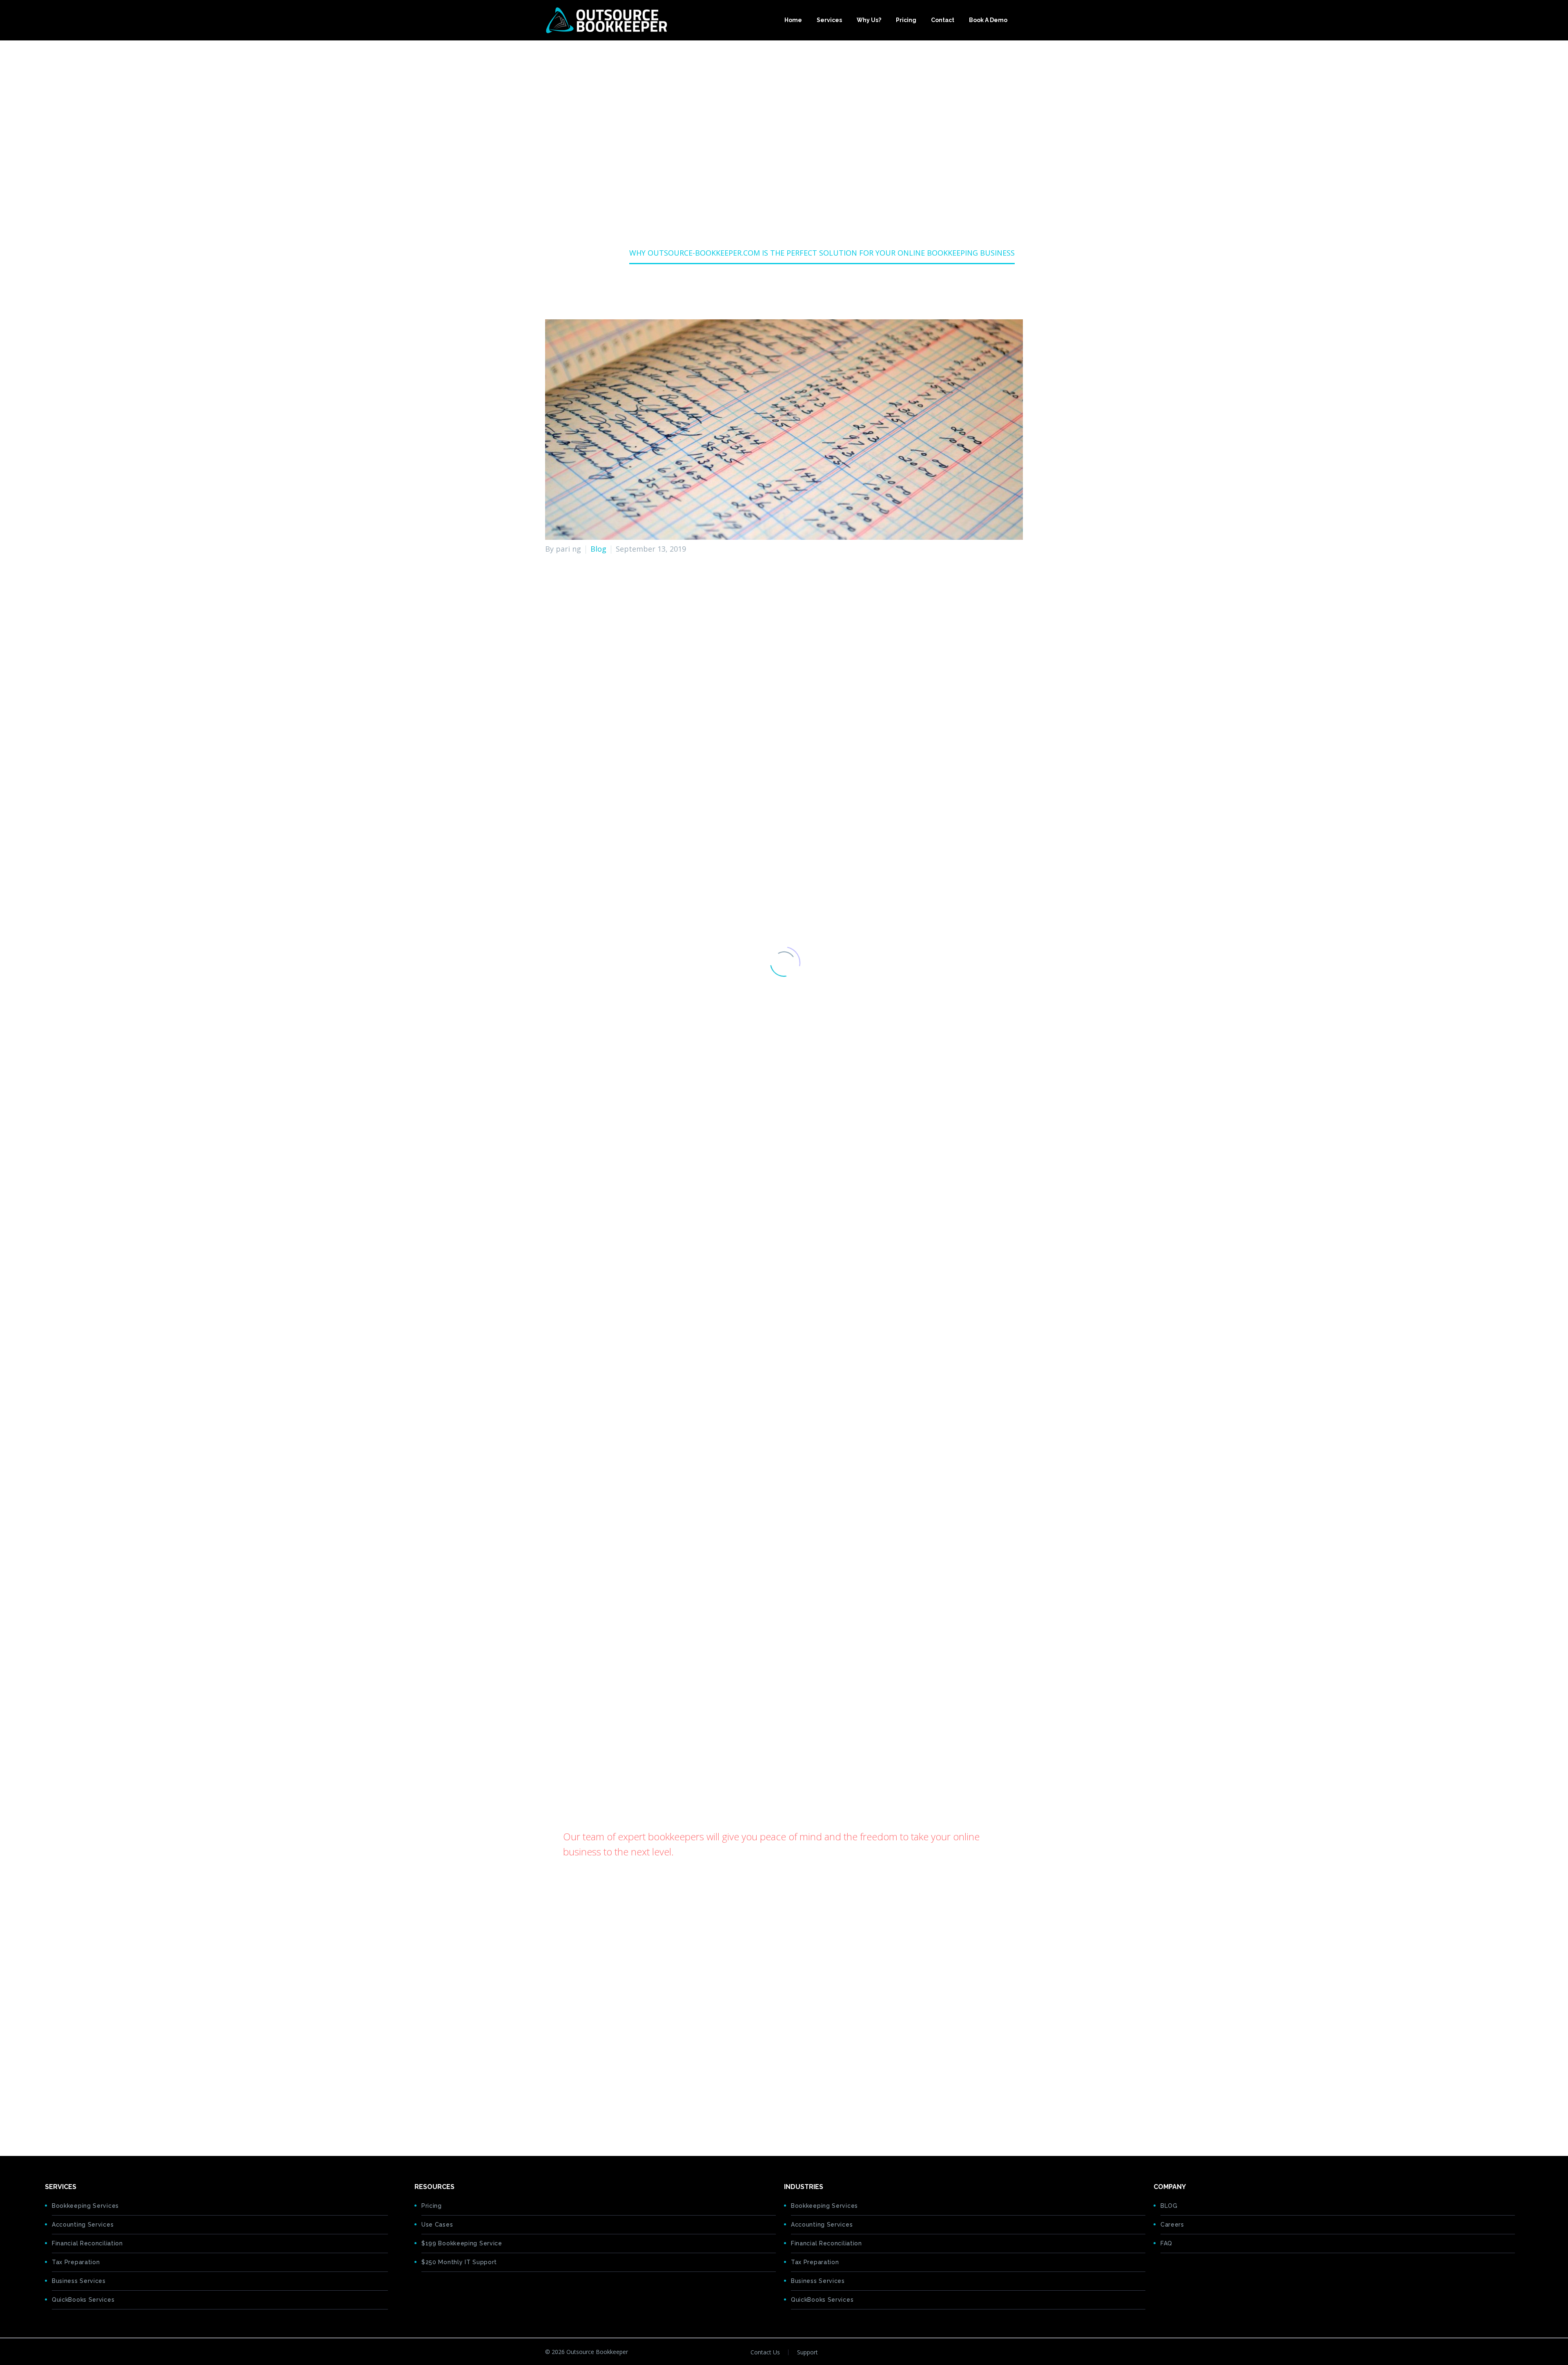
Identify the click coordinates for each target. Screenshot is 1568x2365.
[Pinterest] (576, 2114)
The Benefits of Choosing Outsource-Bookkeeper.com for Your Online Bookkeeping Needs (720, 699)
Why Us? (869, 20)
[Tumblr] (588, 2114)
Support (807, 2352)
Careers (1172, 2225)
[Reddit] (614, 2114)
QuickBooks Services (83, 2300)
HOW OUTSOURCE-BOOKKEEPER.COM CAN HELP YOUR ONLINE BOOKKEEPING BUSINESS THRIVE (730, 2066)
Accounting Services (83, 2225)
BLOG (1169, 2206)
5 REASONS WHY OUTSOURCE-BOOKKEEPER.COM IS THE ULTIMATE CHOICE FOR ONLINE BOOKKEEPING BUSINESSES (765, 2079)
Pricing (906, 20)
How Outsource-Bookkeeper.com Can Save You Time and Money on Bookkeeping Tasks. (716, 750)
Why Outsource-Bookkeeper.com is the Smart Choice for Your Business (687, 725)
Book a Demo (988, 20)
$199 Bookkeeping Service (462, 2243)
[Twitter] (563, 2114)
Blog (598, 549)
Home (793, 20)
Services (829, 20)
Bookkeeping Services (85, 2206)
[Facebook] (550, 2114)
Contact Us (765, 2352)
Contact (943, 20)
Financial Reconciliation (87, 2243)
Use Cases (437, 2225)
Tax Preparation (76, 2262)
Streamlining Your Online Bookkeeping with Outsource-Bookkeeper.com (689, 712)
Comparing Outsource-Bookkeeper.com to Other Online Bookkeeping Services (700, 737)
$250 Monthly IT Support (459, 2262)
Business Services (79, 2281)
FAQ (1166, 2243)
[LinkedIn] (601, 2114)
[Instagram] (1020, 2353)
